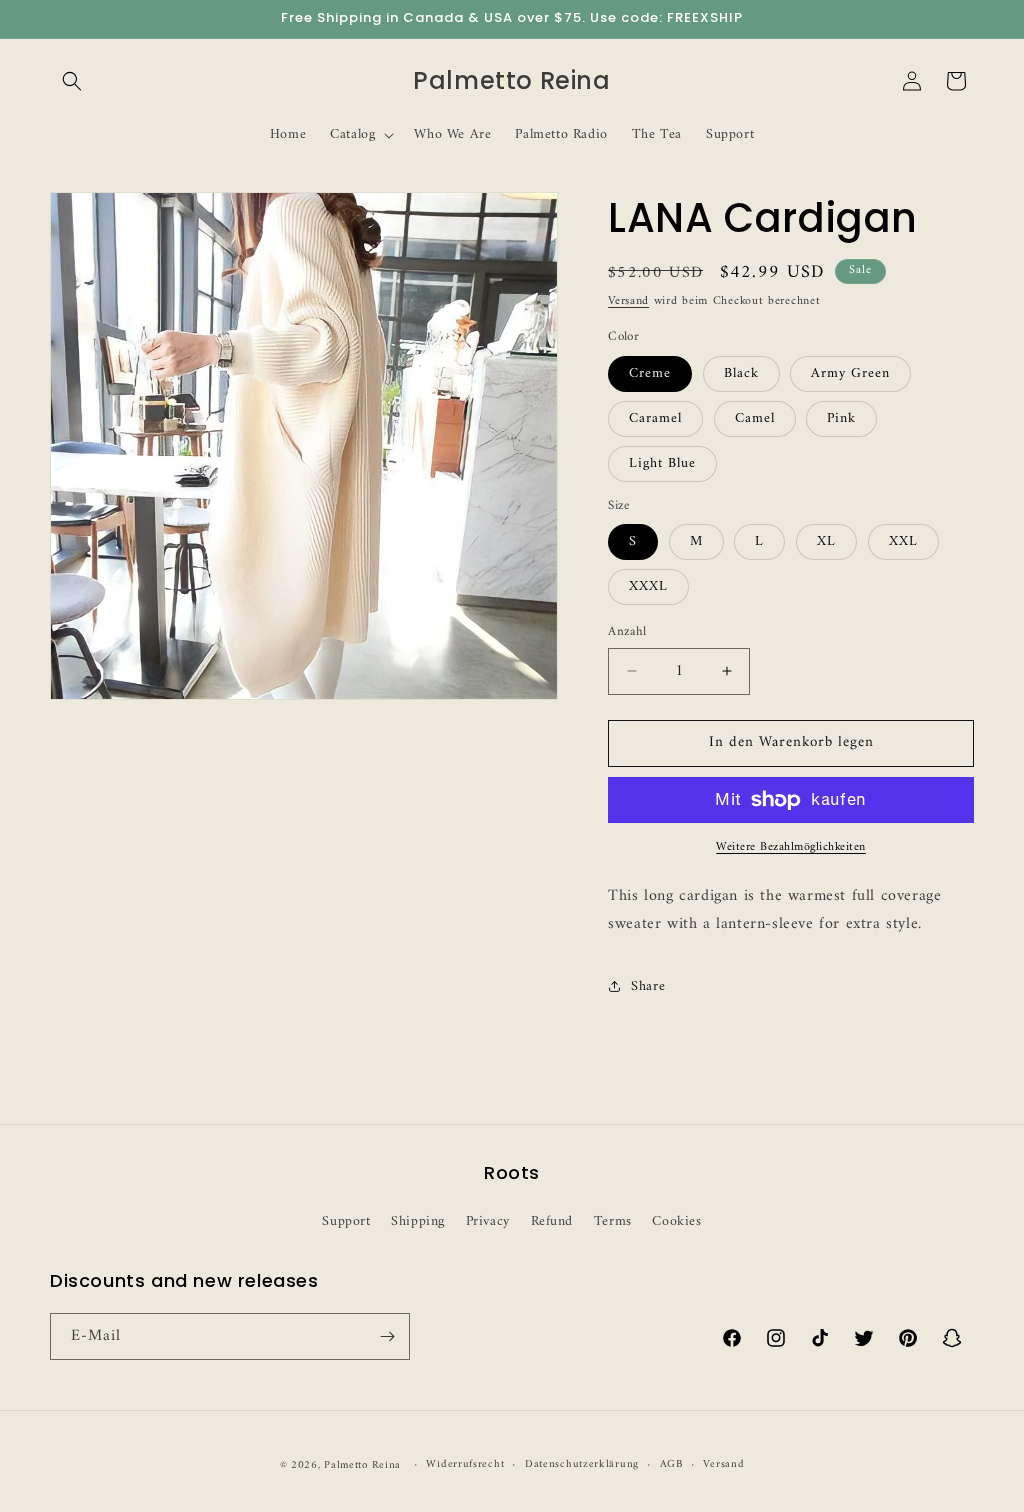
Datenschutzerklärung (582, 1465)
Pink (841, 418)
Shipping (418, 1221)
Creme (650, 373)
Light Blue (662, 463)
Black (741, 373)
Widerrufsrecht (465, 1465)
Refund (552, 1221)
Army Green (850, 373)
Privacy (488, 1221)
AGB (671, 1465)
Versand (628, 301)
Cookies (676, 1221)
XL (826, 541)
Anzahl (627, 632)
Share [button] (648, 986)
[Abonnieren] (387, 1336)
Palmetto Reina (362, 1465)
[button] (72, 81)
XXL (903, 541)
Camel (755, 418)
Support (346, 1221)
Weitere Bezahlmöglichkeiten (791, 848)
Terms (613, 1221)
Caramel (655, 418)
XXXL (648, 586)
